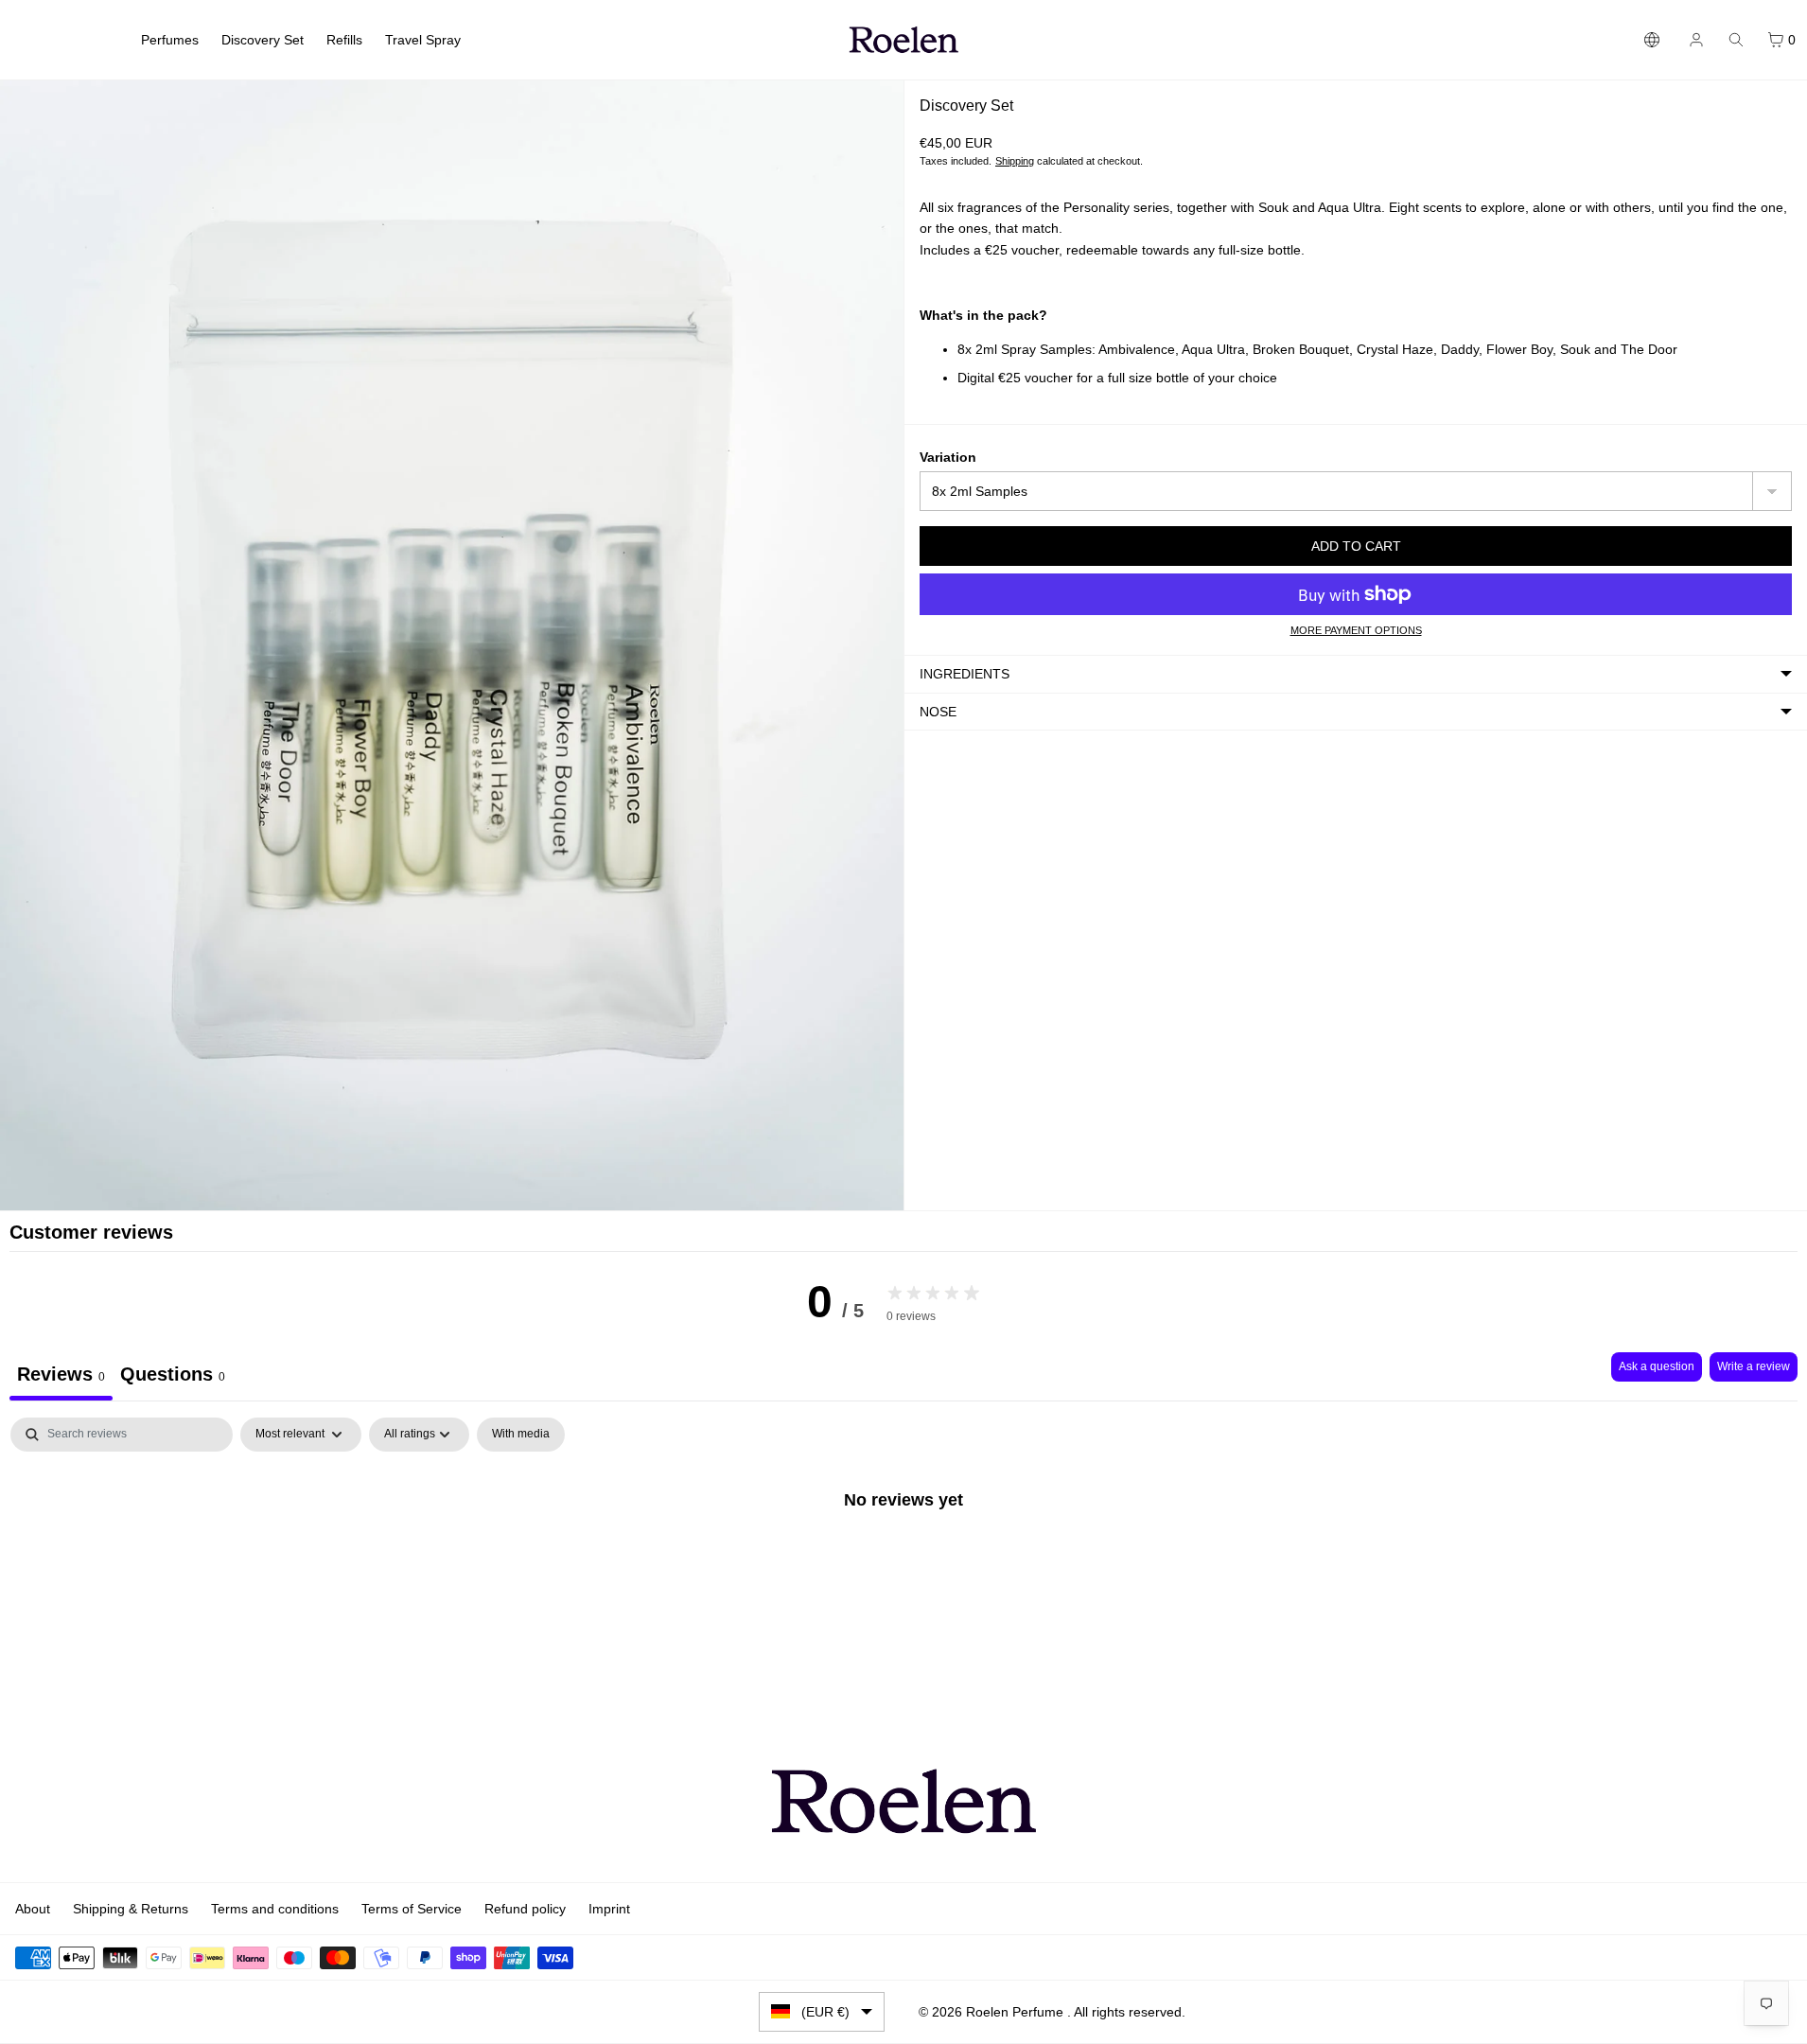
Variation (948, 457)
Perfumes (170, 40)
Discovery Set (263, 40)
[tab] (173, 1376)
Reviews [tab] (61, 1374)
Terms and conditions (275, 1909)
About (33, 1909)
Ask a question (1657, 1366)
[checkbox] (521, 1435)
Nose (938, 712)
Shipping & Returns (131, 1909)
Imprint (609, 1909)
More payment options (1356, 630)
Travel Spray (423, 40)
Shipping (1015, 161)
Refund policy (525, 1909)
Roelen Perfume (1017, 2012)
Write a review (1754, 1366)
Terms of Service (412, 1909)
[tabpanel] (903, 1563)
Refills (344, 40)
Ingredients (965, 674)
